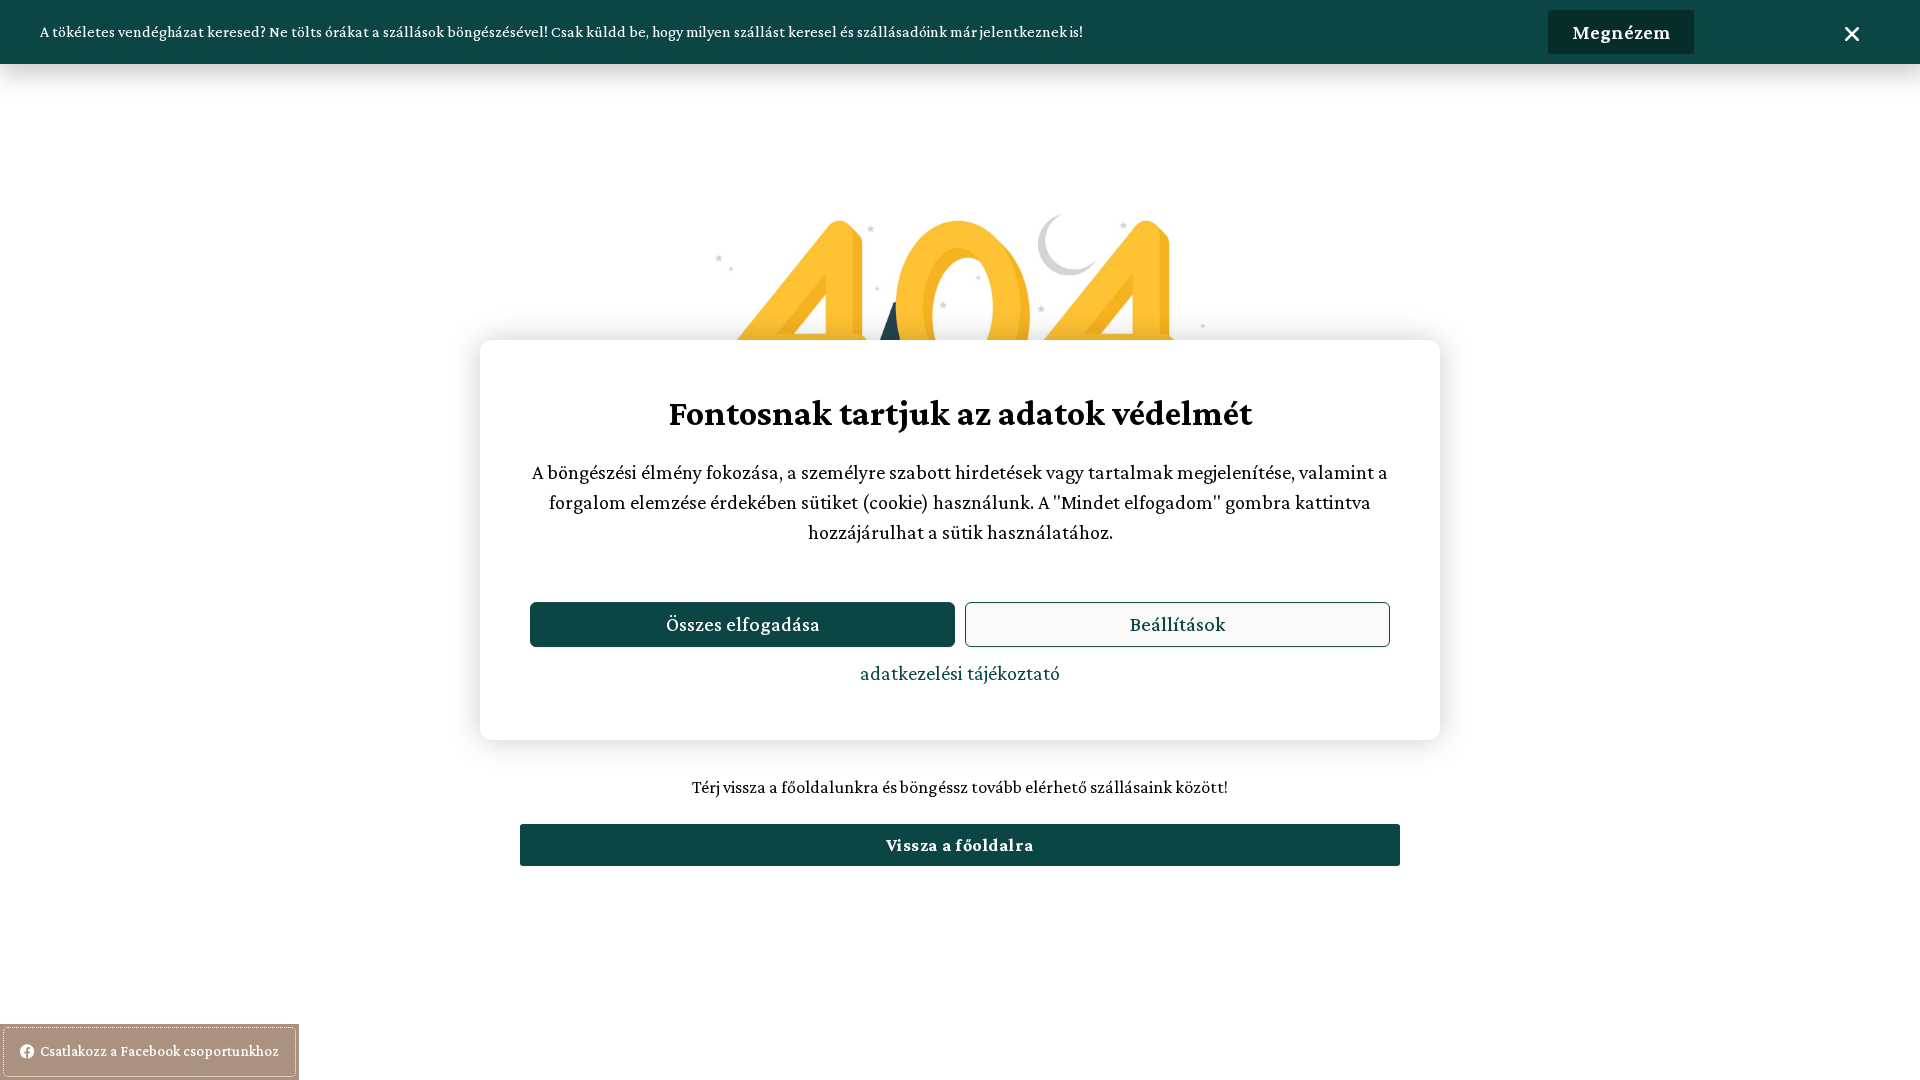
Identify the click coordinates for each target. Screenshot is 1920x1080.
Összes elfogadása (743, 624)
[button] (1852, 34)
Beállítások (1177, 624)
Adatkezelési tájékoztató (960, 673)
